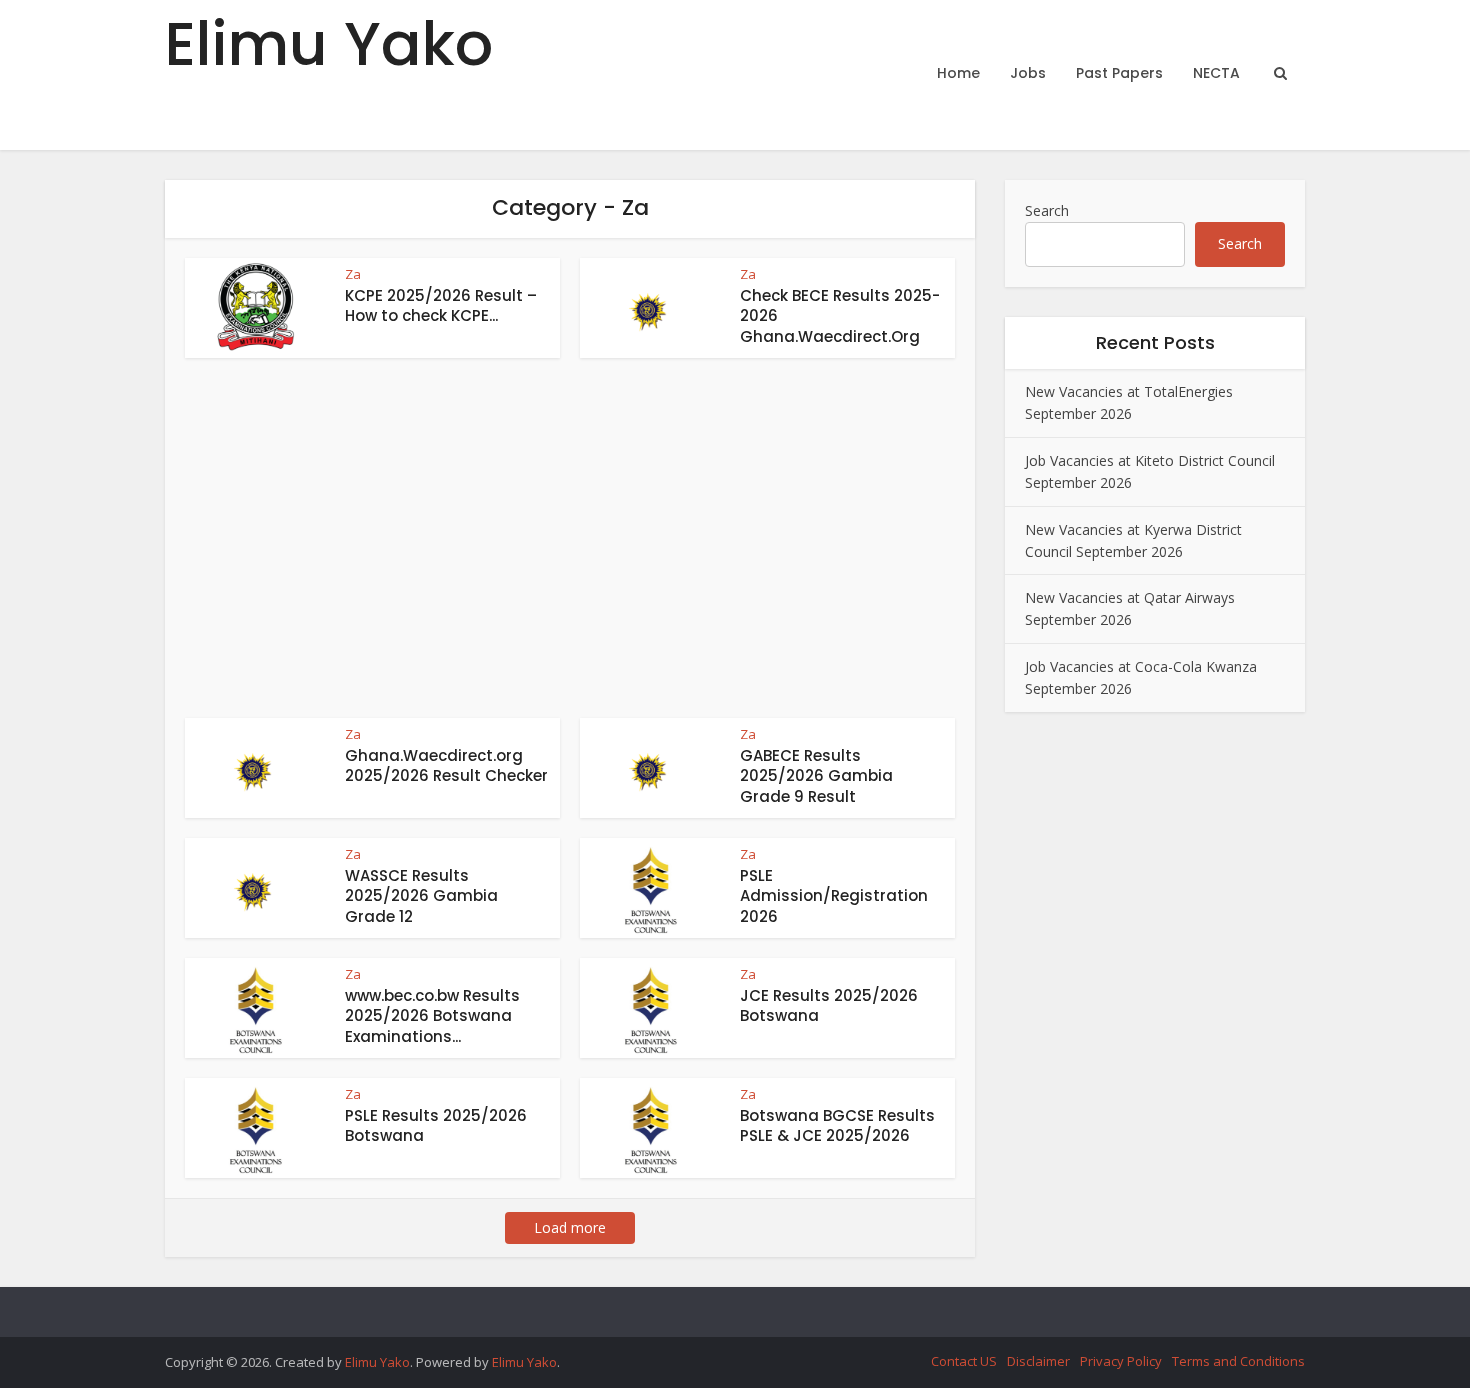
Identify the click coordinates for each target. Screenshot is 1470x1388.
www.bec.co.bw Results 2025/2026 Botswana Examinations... (432, 1016)
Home (958, 73)
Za (353, 274)
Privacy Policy (1121, 1361)
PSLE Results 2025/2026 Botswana (436, 1125)
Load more (570, 1227)
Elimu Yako (329, 44)
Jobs (1028, 73)
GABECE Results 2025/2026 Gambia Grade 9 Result (816, 776)
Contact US (964, 1361)
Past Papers (1119, 73)
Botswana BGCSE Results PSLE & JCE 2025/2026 (837, 1125)
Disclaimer (1038, 1361)
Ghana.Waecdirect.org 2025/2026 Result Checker (446, 765)
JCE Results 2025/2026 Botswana (829, 1005)
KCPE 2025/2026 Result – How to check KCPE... (441, 305)
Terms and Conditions (1238, 1361)
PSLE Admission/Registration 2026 (834, 896)
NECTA (1216, 73)
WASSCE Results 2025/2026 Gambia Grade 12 (421, 896)
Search (1047, 210)
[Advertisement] (570, 548)
